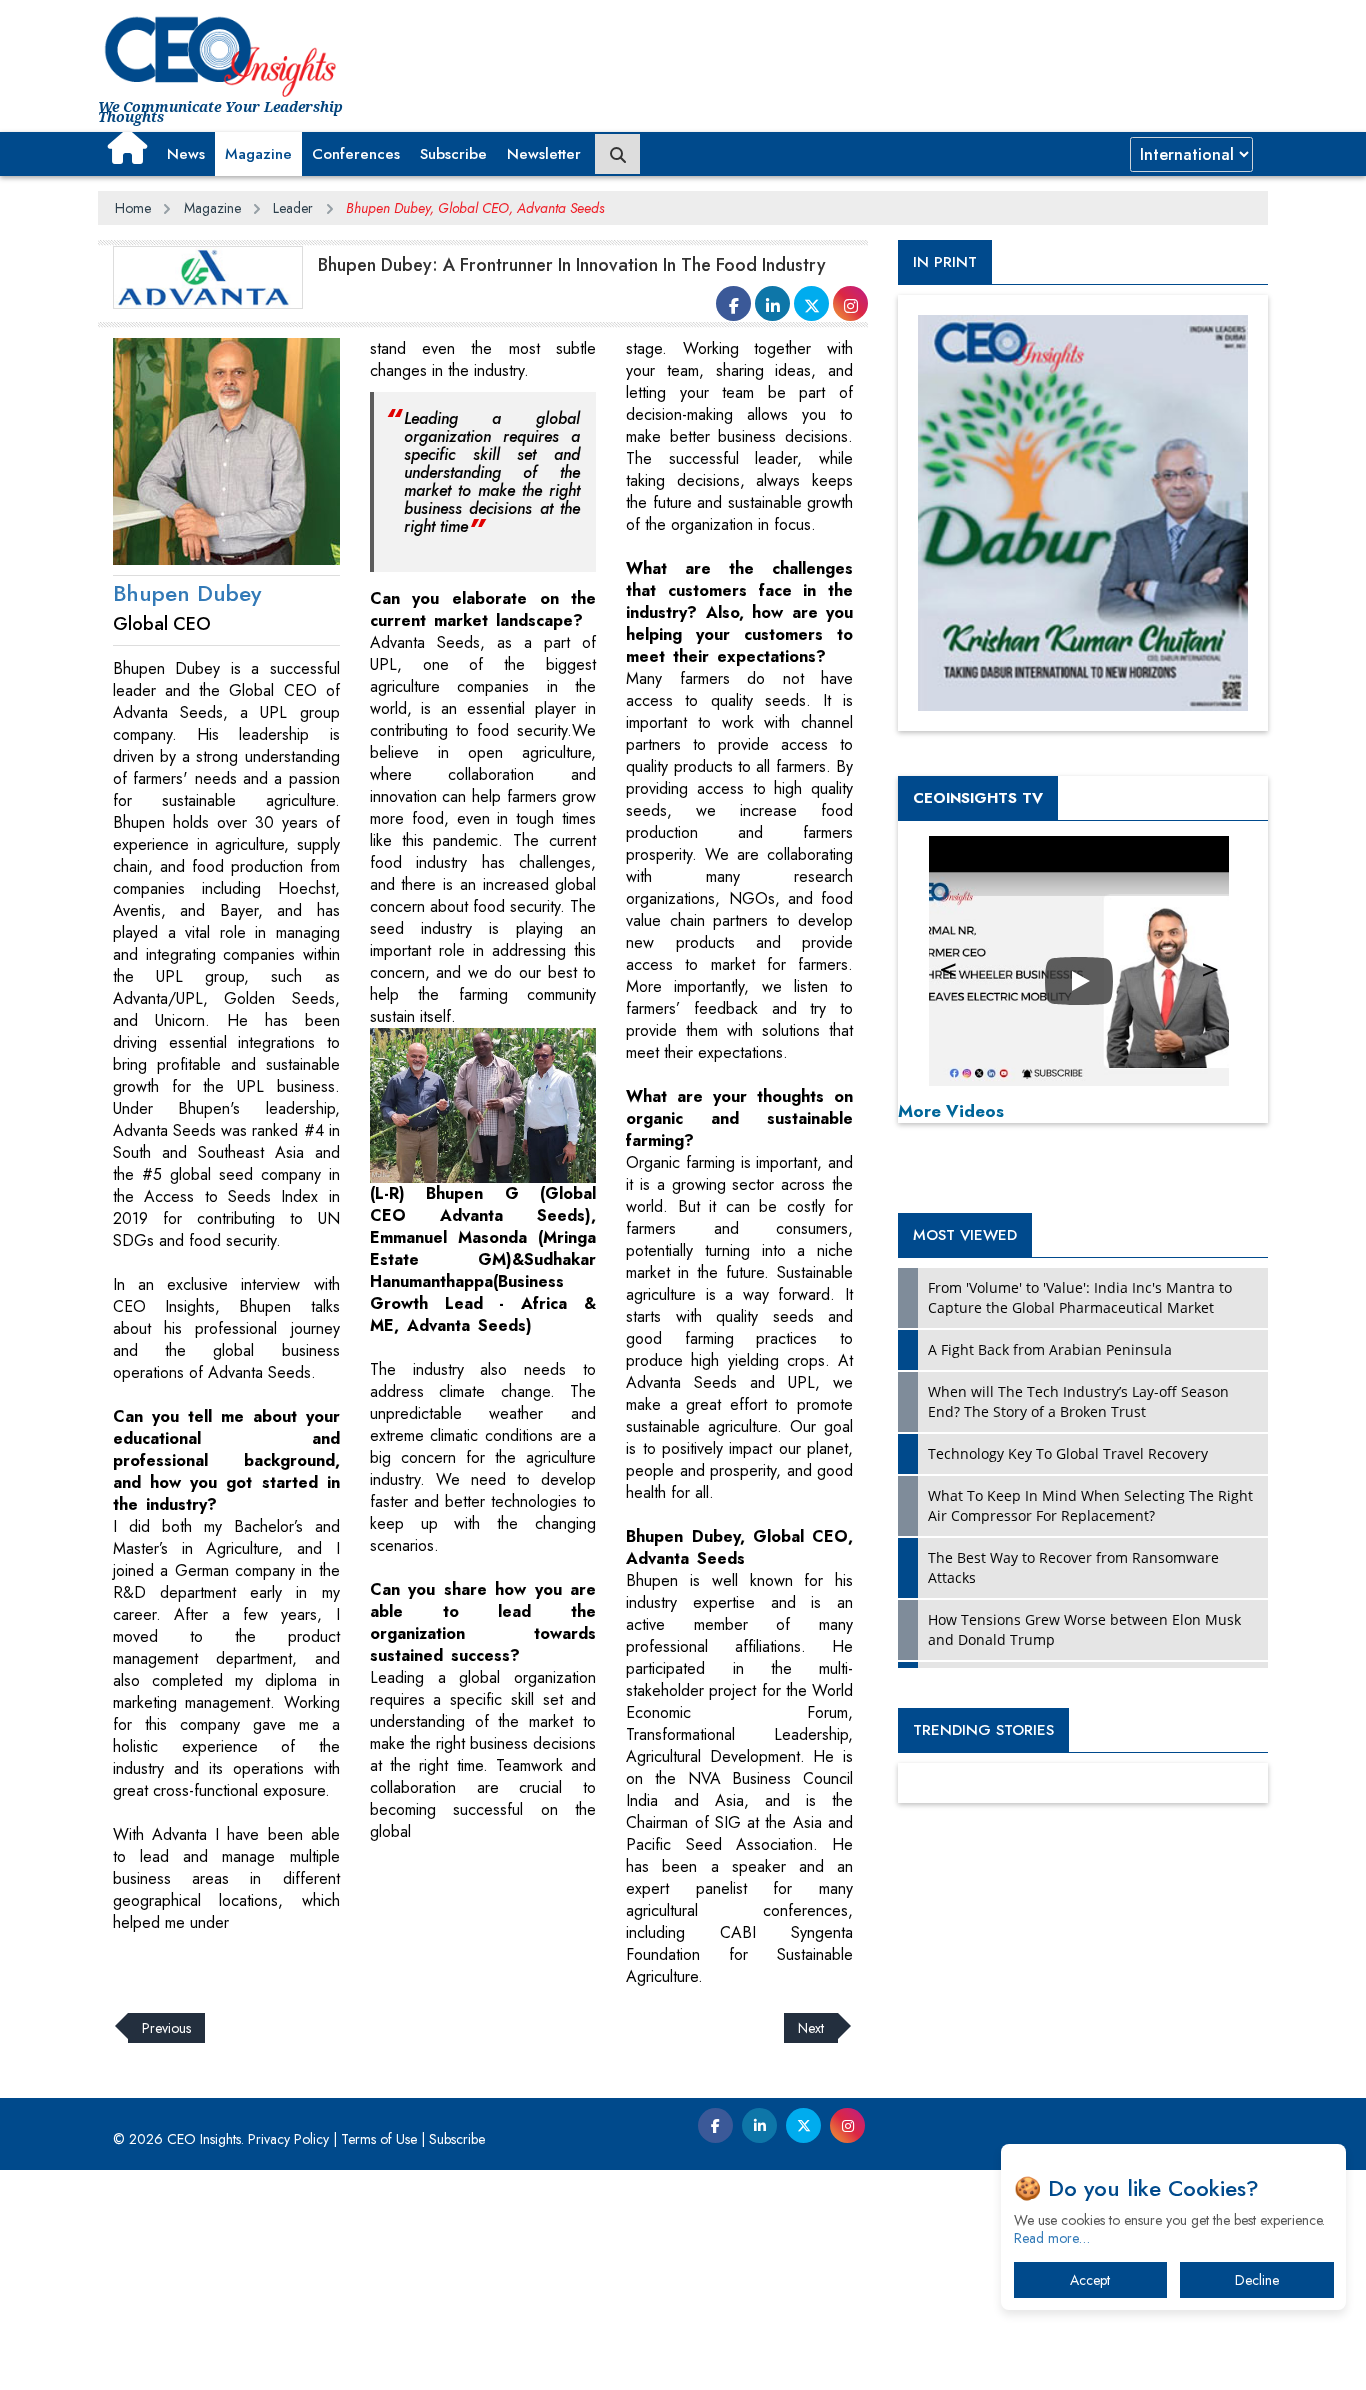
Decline (1257, 2280)
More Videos (951, 1111)
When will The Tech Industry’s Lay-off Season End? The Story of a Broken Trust (1078, 1401)
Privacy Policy (288, 2139)
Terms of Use (379, 2139)
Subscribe (453, 154)
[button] (127, 147)
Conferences (356, 154)
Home (133, 208)
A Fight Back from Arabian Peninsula (1050, 1349)
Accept (1090, 2280)
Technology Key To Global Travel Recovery (1068, 1453)
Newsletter (544, 154)
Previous (166, 2028)
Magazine (258, 154)
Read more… (1052, 2238)
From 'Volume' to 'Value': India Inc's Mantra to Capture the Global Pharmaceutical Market (1080, 1297)
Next (811, 2028)
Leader (293, 208)
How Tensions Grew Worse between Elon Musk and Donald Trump (1084, 1629)
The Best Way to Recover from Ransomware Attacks (1073, 1567)
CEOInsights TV (978, 798)
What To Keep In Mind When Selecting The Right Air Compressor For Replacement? (1090, 1505)
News (186, 154)
